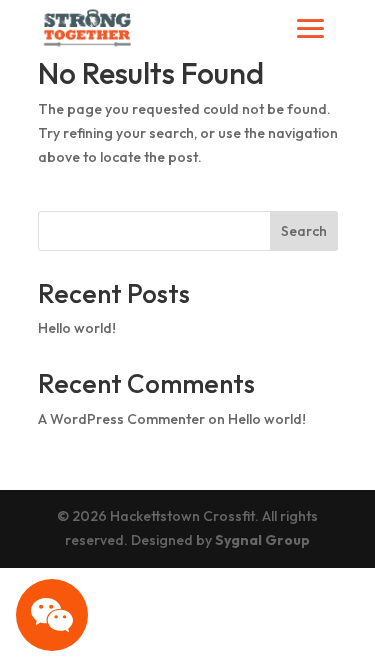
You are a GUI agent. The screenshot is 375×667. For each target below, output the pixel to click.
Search (304, 231)
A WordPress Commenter (121, 419)
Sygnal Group (262, 540)
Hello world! (77, 328)
